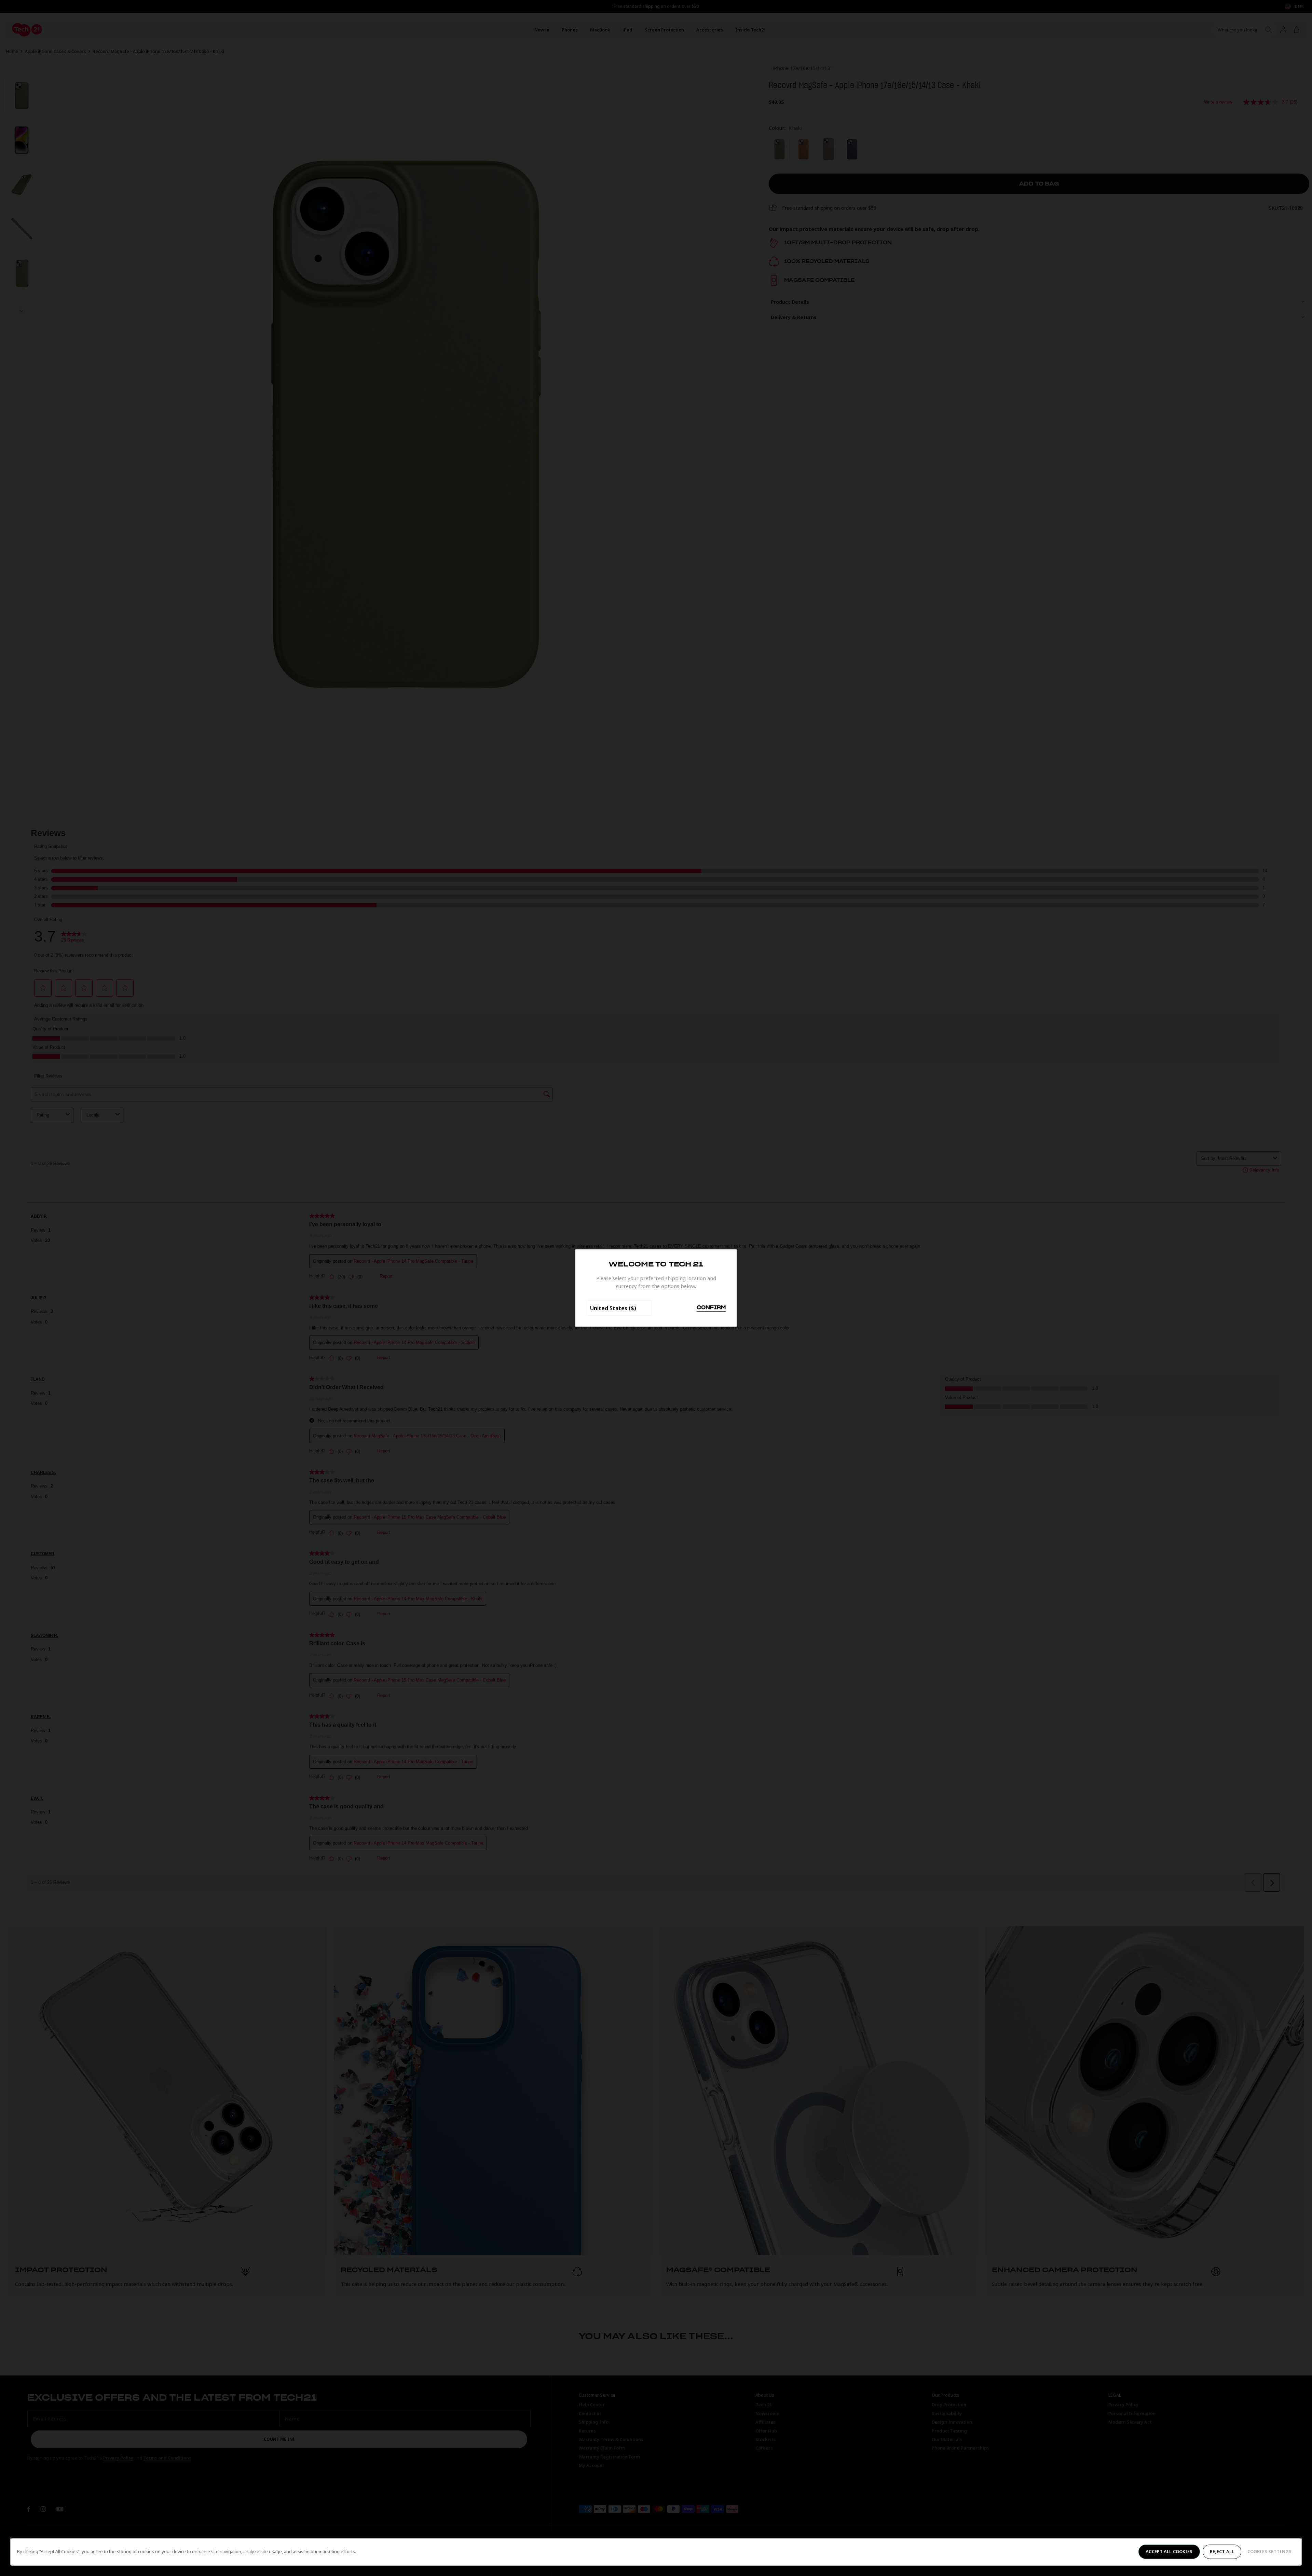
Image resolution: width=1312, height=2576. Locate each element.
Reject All (1222, 2551)
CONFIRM (711, 1308)
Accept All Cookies (1169, 2551)
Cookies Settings (1269, 2551)
